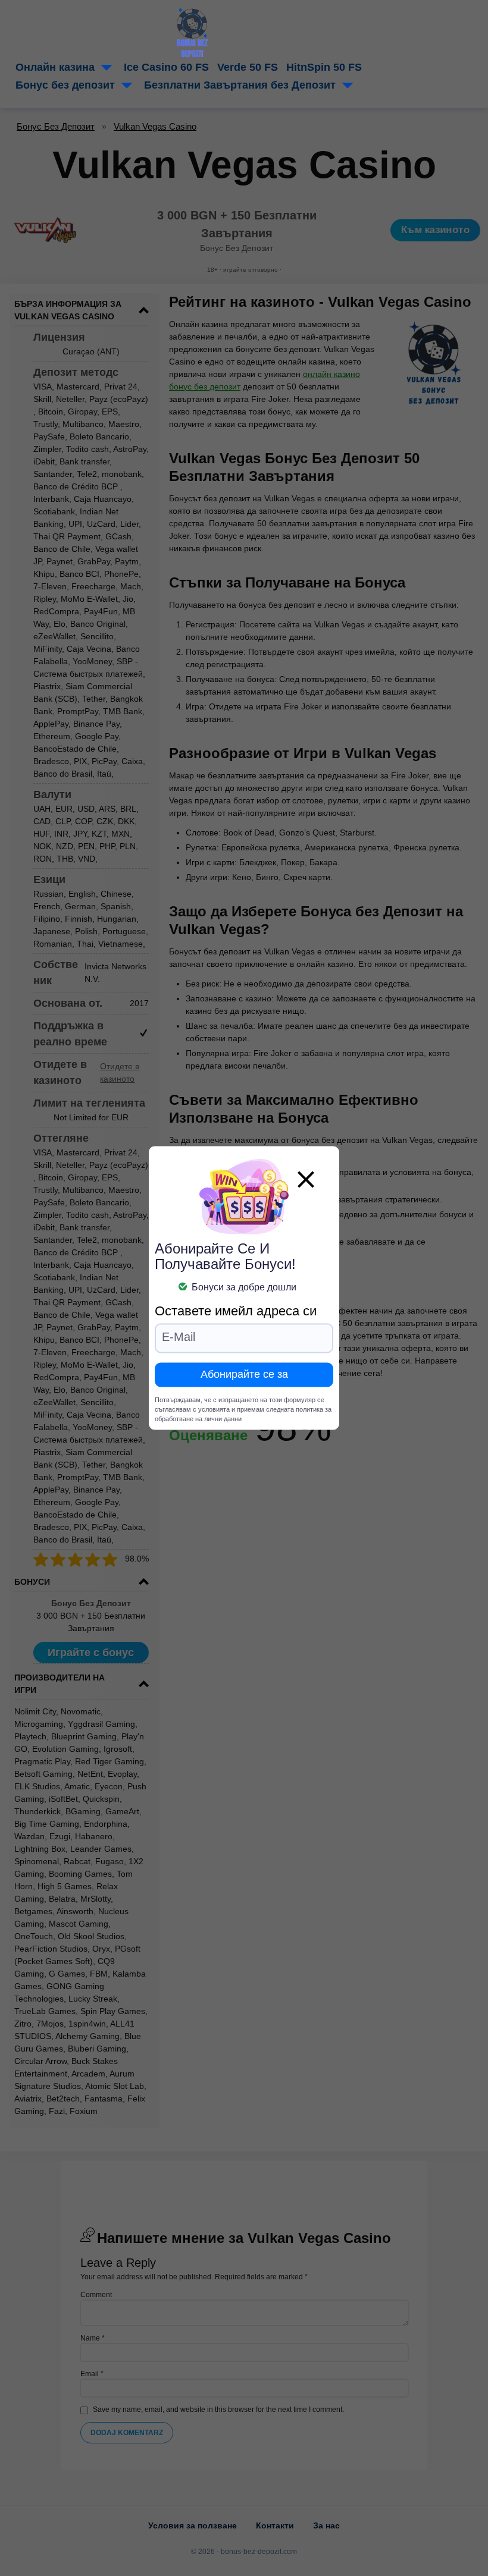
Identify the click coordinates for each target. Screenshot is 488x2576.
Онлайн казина (55, 67)
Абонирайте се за (244, 1375)
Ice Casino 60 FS (166, 67)
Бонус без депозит (65, 85)
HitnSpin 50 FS (324, 67)
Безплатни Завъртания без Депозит (240, 85)
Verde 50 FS (248, 67)
